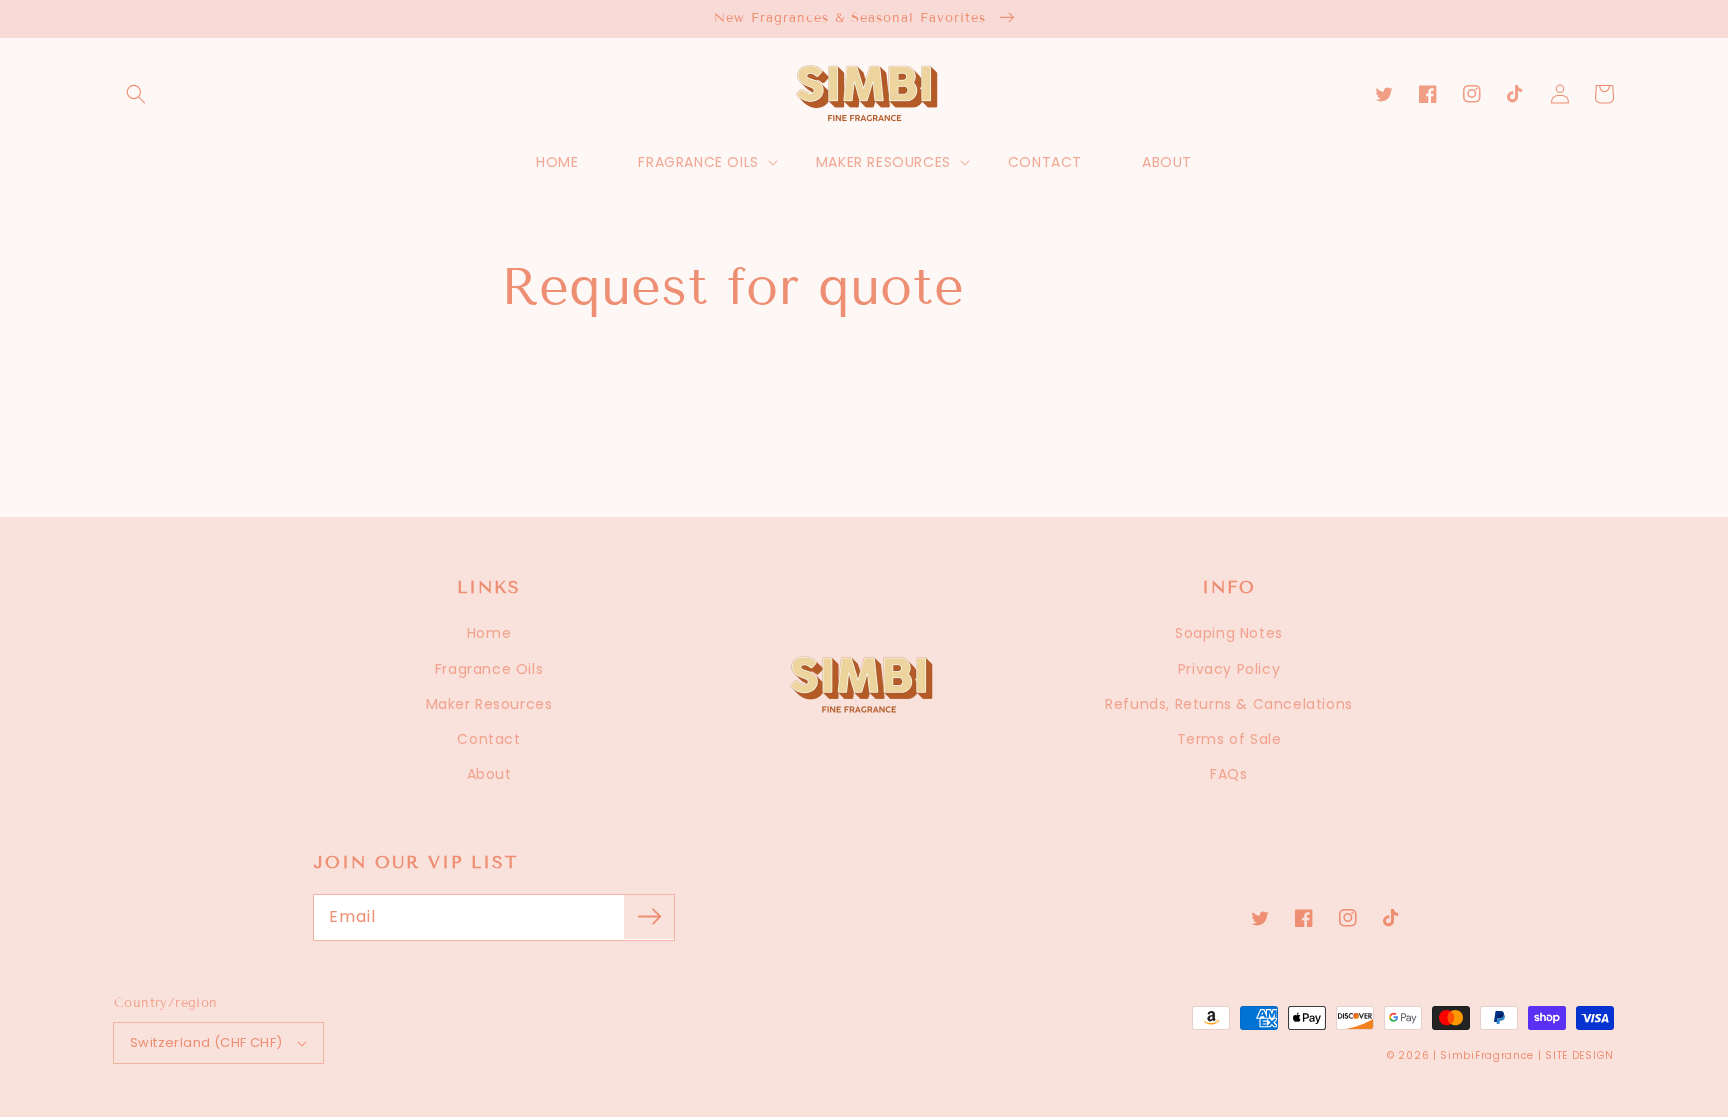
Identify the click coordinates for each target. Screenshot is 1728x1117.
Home (489, 633)
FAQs (1228, 774)
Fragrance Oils (489, 669)
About (489, 774)
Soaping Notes (1229, 633)
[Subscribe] (649, 917)
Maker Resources (489, 704)
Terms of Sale (1229, 739)
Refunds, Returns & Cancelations (1229, 704)
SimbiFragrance (1487, 1055)
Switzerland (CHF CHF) (206, 1042)
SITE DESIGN (1579, 1055)
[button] (136, 94)
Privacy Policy (1229, 669)
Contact (488, 739)
